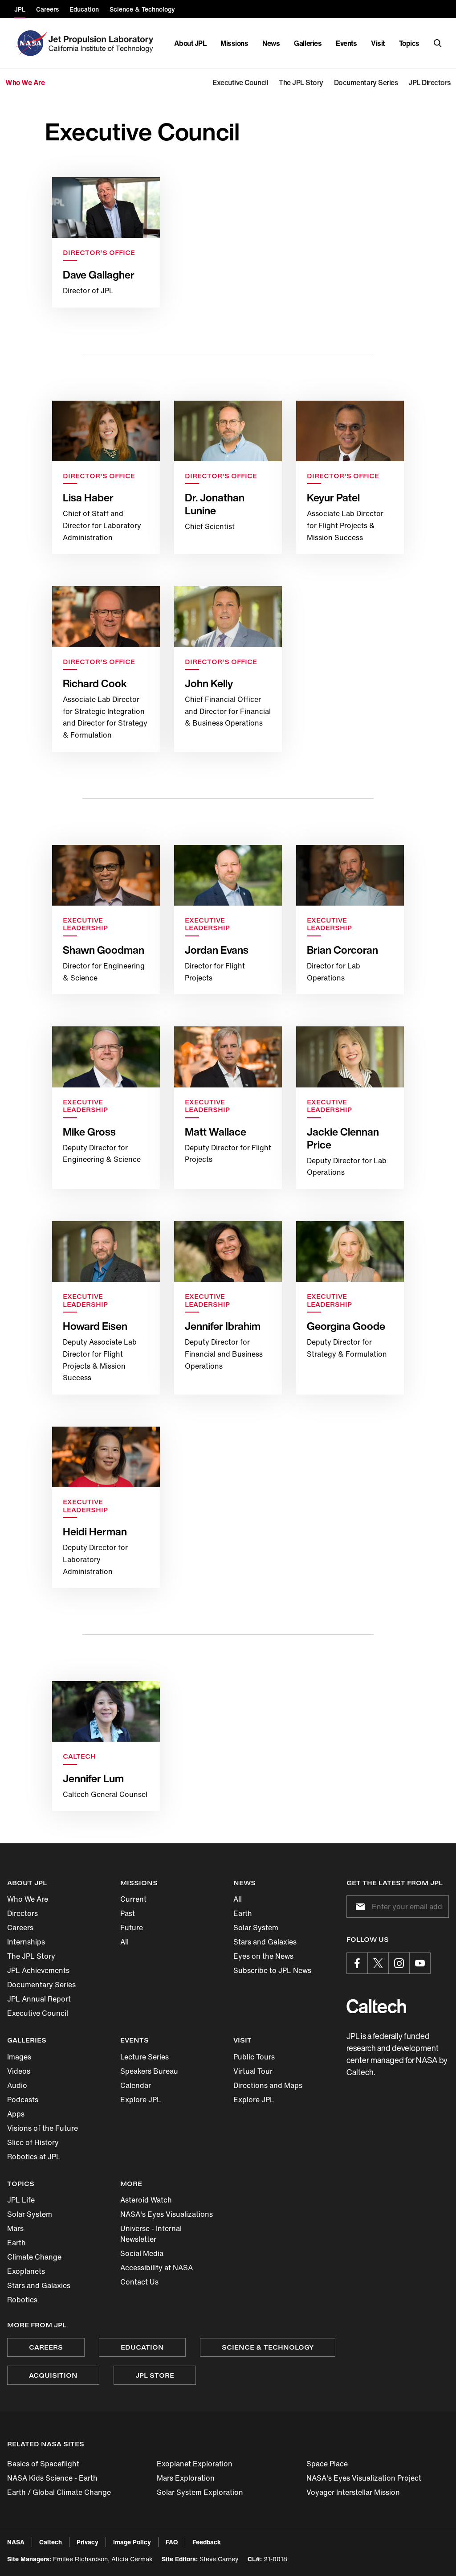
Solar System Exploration (200, 2492)
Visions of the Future (43, 2128)
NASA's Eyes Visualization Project (364, 2478)
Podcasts (23, 2100)
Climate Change (34, 2257)
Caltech (51, 2542)
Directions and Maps (268, 2085)
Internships (26, 1942)
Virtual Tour (253, 2071)
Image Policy (132, 2542)
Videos (19, 2071)
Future (132, 1928)
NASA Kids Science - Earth (52, 2478)
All (124, 1942)
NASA (16, 2542)
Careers (20, 1928)
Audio (17, 2085)
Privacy (88, 2542)
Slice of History (33, 2142)
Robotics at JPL (34, 2157)
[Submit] (358, 1907)
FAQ (172, 2542)
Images (19, 2057)
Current (133, 1899)
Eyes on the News (263, 1956)
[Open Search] (438, 43)
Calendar (136, 2085)
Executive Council (38, 2013)
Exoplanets (26, 2271)
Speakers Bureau (149, 2071)
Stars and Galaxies (265, 1942)
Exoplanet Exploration (195, 2464)
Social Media (142, 2253)
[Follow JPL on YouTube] (420, 1963)
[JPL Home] (103, 43)
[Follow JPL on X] (378, 1963)
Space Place (327, 2464)
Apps (16, 2114)
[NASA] (31, 43)
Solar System (256, 1928)
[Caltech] (376, 2006)
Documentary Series (41, 1985)
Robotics (22, 2300)
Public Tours (254, 2057)
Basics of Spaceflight (43, 2464)
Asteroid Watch (146, 2200)
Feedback (207, 2542)
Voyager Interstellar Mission (353, 2492)
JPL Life (21, 2200)
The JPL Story (31, 1956)
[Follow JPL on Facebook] (357, 1963)
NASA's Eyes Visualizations (167, 2214)
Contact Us (139, 2282)
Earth (243, 1913)
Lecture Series (145, 2057)
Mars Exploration (186, 2478)
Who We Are (28, 1899)
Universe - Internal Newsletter (151, 2234)
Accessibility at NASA (157, 2268)
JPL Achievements (38, 1970)
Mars (15, 2228)
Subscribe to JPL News (272, 1970)
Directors (22, 1913)
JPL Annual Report (39, 1999)
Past (128, 1913)
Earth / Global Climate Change (59, 2492)
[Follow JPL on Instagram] (399, 1963)
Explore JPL (141, 2100)
